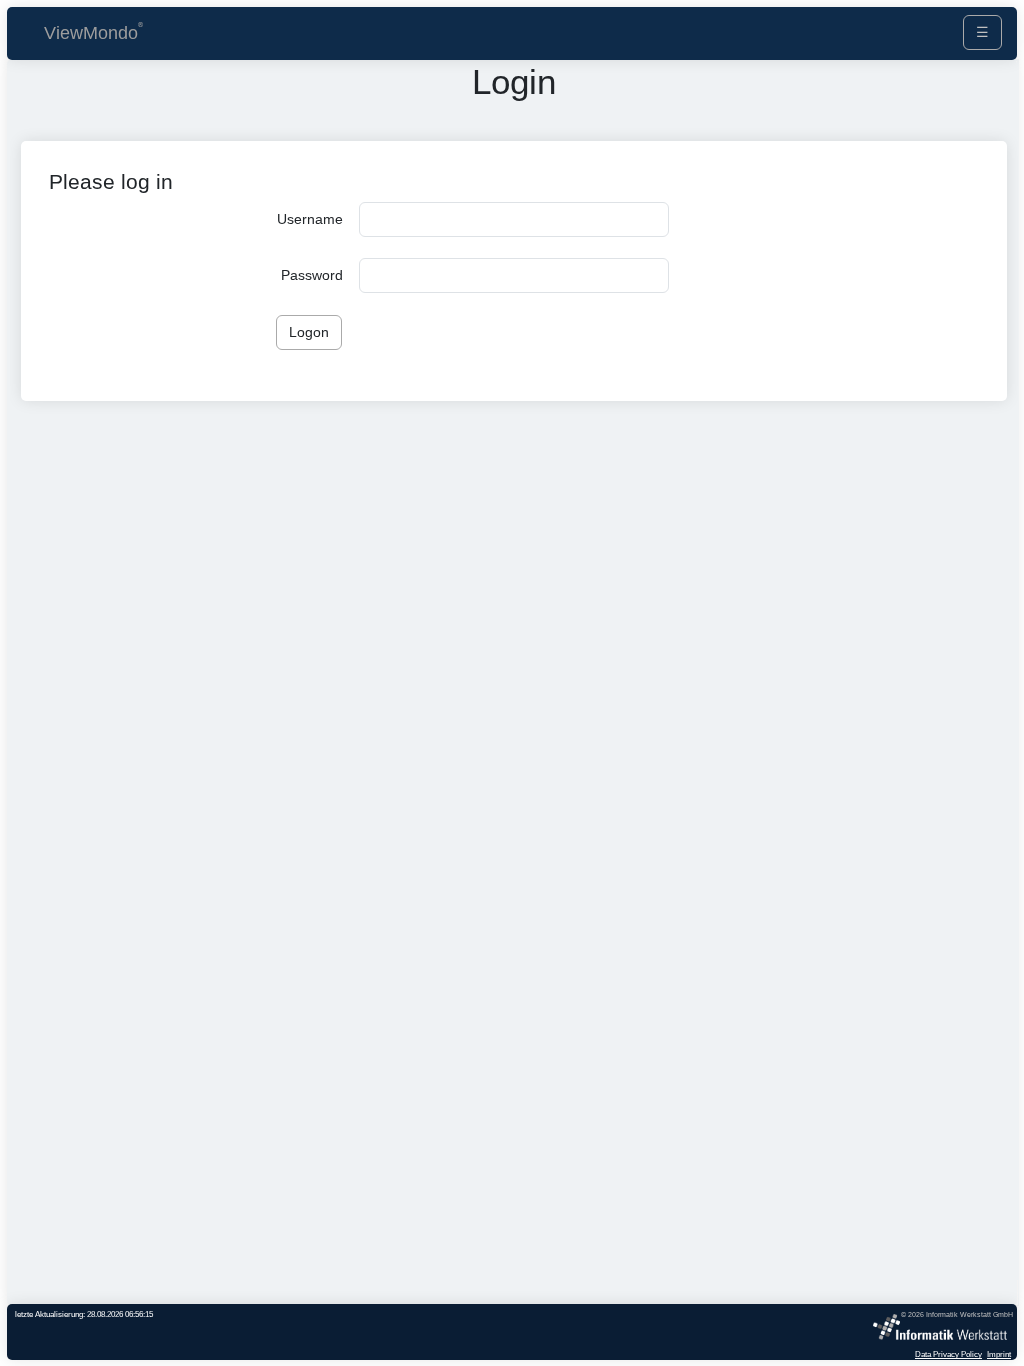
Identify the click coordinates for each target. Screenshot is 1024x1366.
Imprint (999, 1354)
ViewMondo (91, 33)
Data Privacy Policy (948, 1354)
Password (312, 275)
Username (310, 219)
